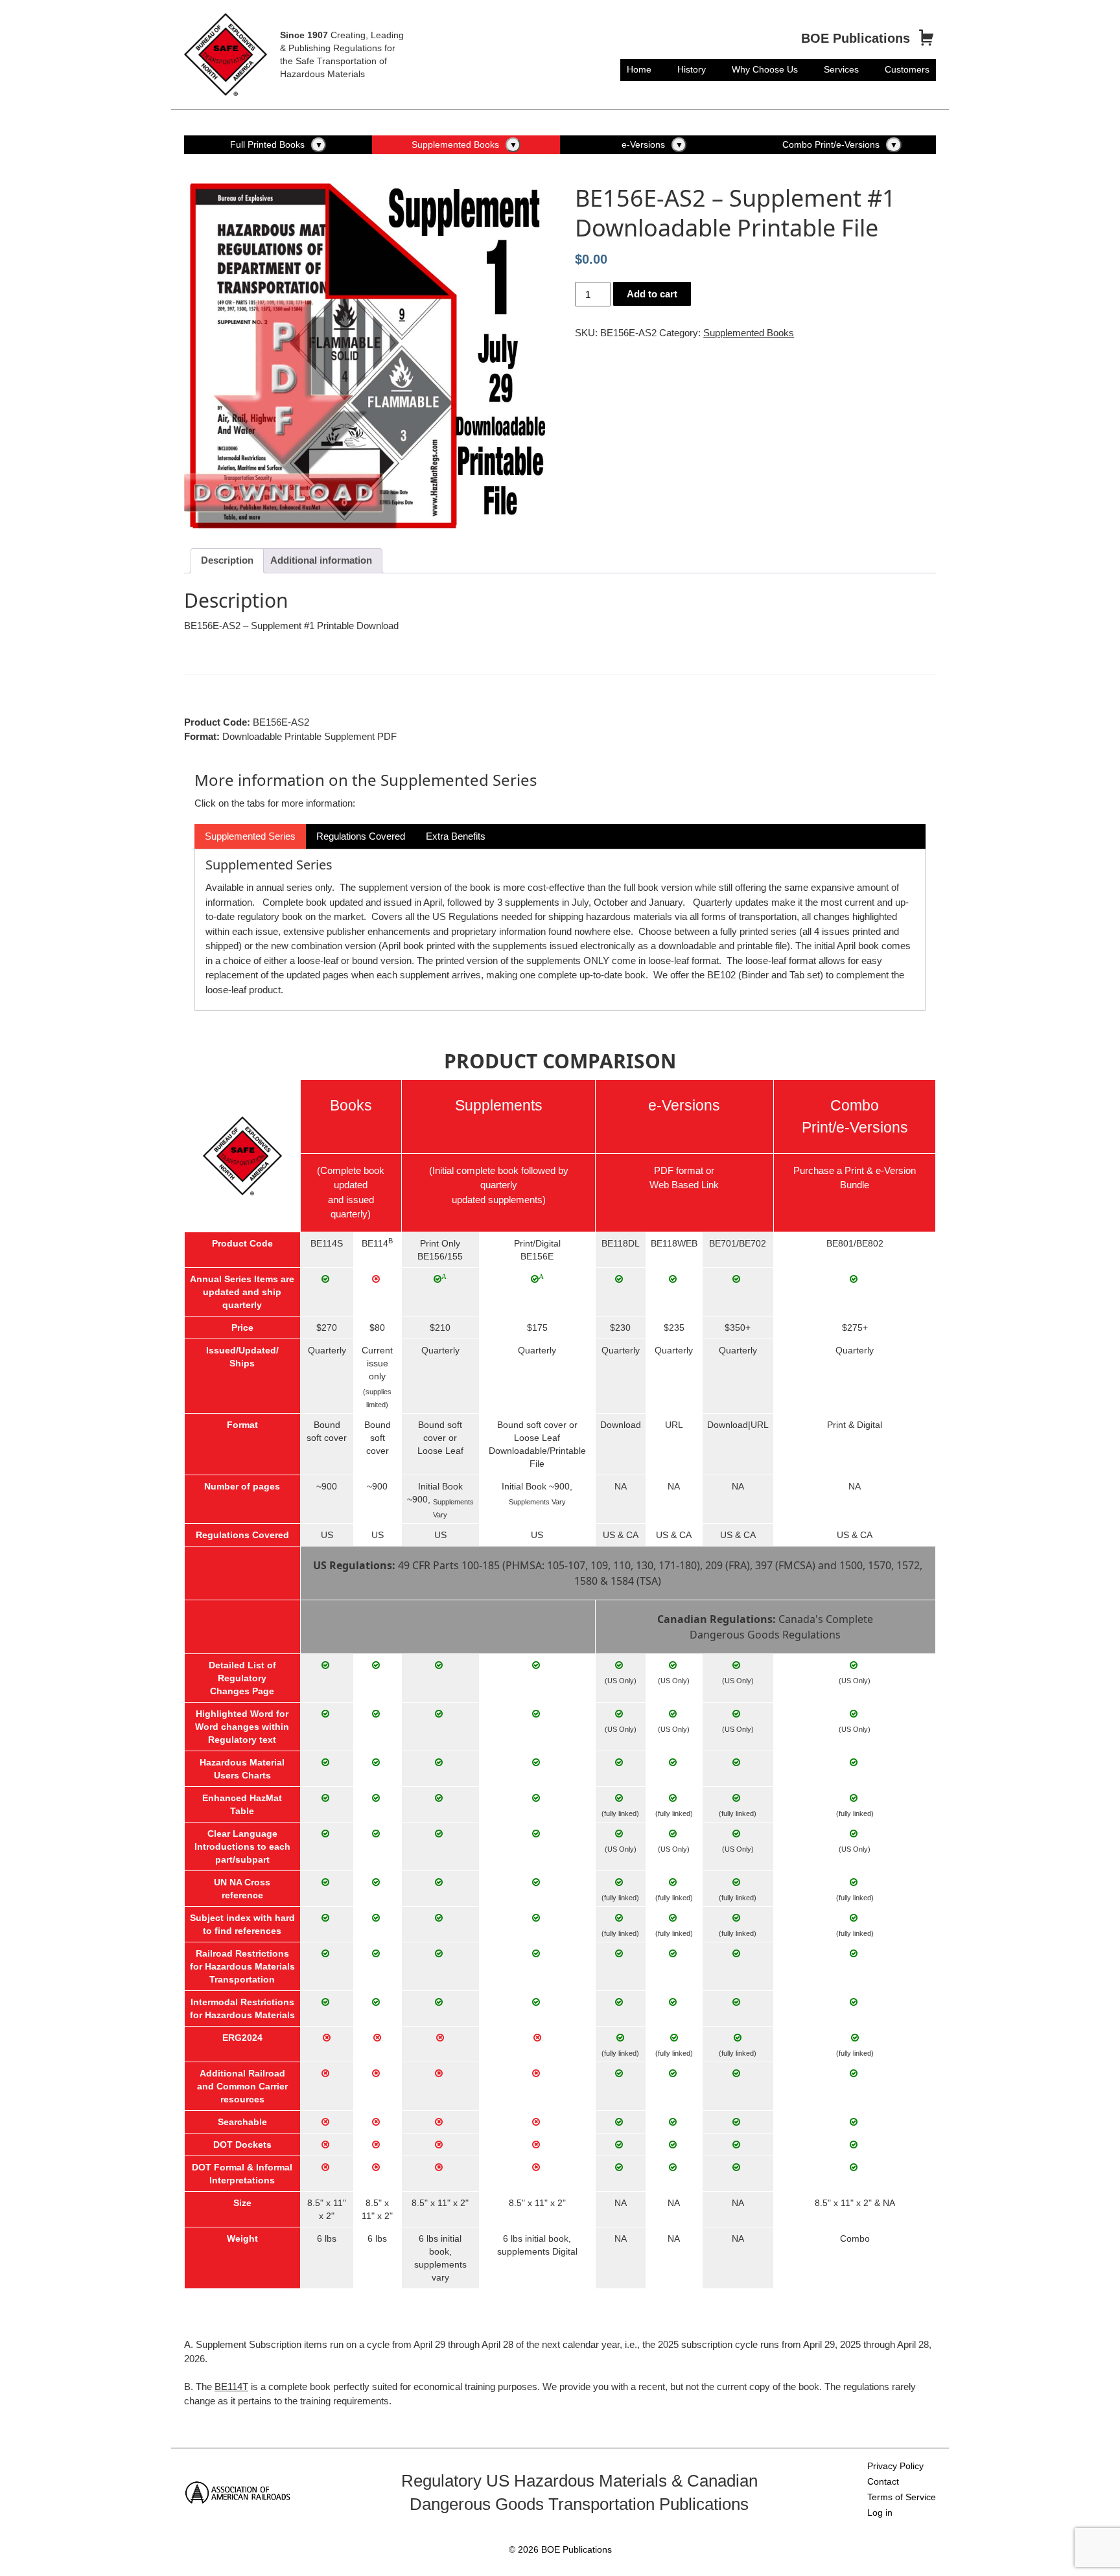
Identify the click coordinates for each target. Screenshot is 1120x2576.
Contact (883, 2481)
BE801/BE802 (855, 1243)
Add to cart (652, 294)
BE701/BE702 (738, 1243)
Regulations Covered (361, 836)
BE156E (537, 1256)
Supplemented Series (250, 836)
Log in (880, 2513)
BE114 (375, 1243)
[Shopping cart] (926, 39)
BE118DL (621, 1243)
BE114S (327, 1243)
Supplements (499, 1106)
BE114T (231, 2386)
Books (351, 1106)
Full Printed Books (267, 144)
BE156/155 (440, 1256)
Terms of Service (902, 2497)
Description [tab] (227, 560)
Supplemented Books (455, 144)
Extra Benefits (456, 836)
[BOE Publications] (226, 53)
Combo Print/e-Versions (831, 144)
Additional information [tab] (321, 560)
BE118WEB (674, 1243)
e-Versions (643, 144)
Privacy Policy (895, 2466)
